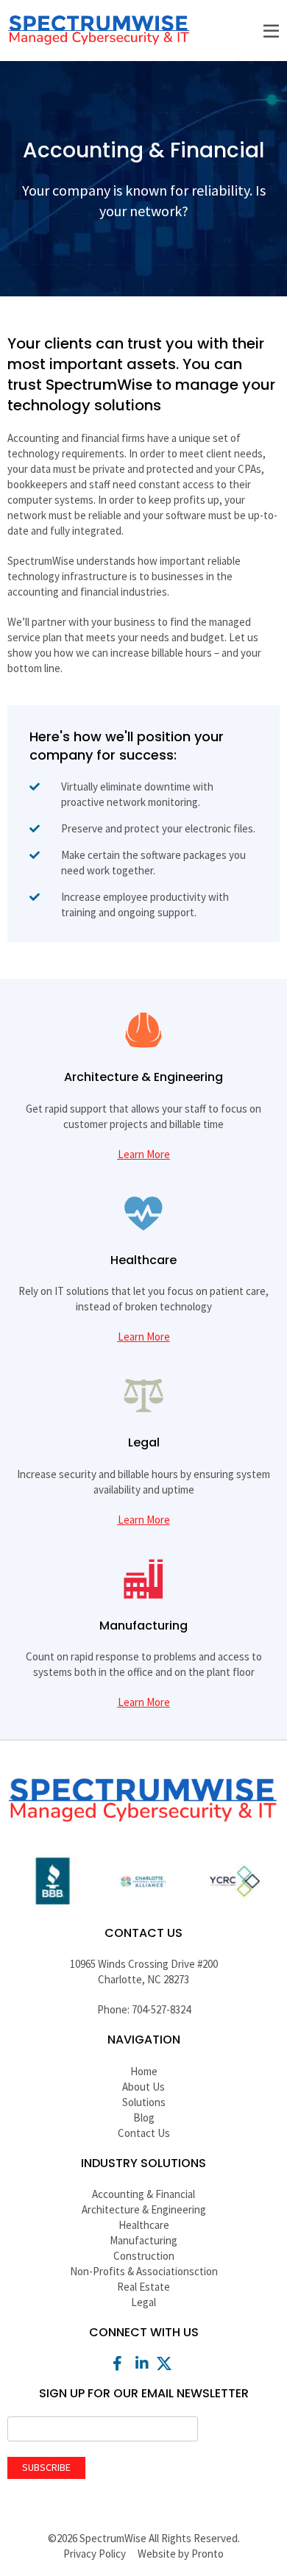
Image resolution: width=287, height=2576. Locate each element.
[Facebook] (119, 2363)
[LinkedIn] (143, 2363)
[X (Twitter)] (168, 2363)
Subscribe (46, 2467)
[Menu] (271, 32)
